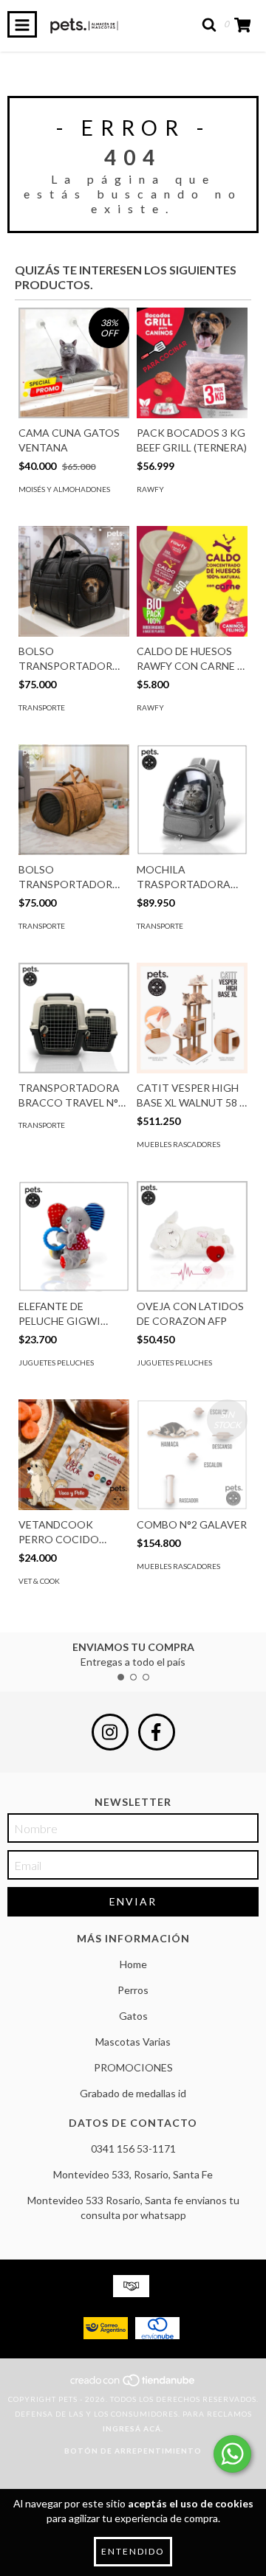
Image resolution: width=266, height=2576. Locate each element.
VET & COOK (39, 1581)
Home (133, 1964)
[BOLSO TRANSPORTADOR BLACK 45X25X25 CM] (74, 581)
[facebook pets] (157, 1732)
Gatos (133, 2016)
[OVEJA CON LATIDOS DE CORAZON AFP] (192, 1236)
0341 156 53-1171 (133, 2149)
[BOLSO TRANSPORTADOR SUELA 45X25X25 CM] (74, 800)
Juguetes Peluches (56, 1363)
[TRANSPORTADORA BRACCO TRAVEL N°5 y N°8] (74, 1018)
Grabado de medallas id (133, 2093)
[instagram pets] (110, 1732)
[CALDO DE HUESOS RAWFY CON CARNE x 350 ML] (192, 581)
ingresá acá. (133, 2428)
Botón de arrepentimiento (133, 2451)
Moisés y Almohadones (64, 489)
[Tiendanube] (133, 2384)
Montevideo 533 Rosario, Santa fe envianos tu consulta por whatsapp (133, 2208)
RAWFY (150, 489)
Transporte (42, 707)
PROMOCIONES (133, 2067)
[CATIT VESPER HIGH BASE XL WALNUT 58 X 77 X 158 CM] (192, 1018)
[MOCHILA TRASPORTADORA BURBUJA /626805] (192, 800)
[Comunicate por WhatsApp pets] (232, 2454)
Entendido (133, 2551)
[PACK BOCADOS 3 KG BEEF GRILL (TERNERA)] (192, 363)
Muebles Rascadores (178, 1144)
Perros (133, 1990)
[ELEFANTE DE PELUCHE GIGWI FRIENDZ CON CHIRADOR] (74, 1236)
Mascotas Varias (133, 2042)
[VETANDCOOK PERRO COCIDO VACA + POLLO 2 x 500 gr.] (74, 1455)
